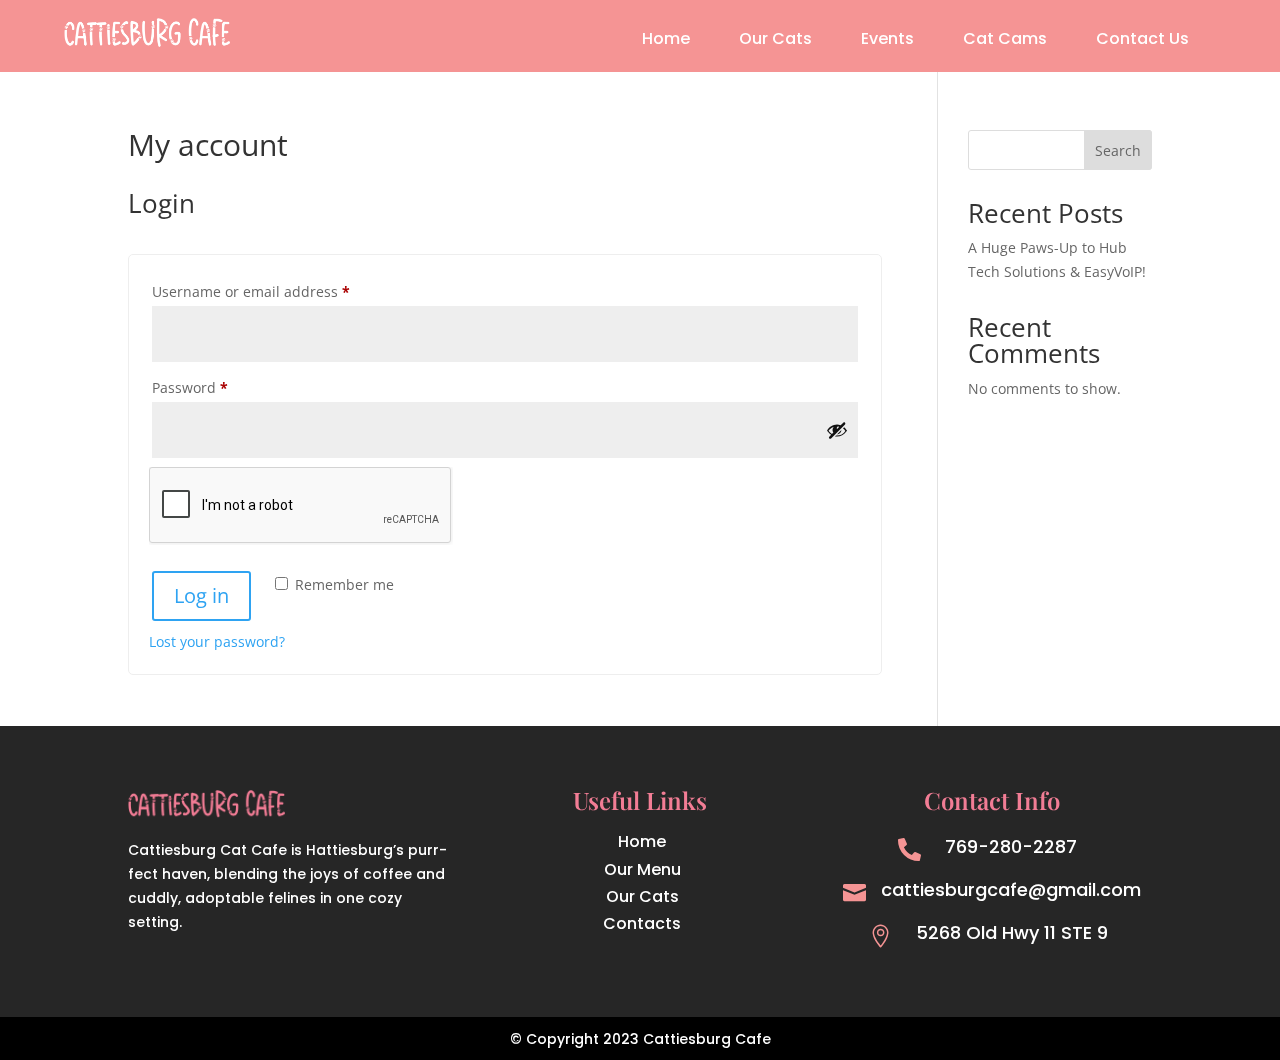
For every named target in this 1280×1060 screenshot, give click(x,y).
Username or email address (281, 291)
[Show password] (837, 430)
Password (220, 387)
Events (887, 41)
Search (1118, 150)
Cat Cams (1005, 41)
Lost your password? (217, 641)
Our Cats (775, 41)
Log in (201, 595)
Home (666, 41)
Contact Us (1142, 41)
